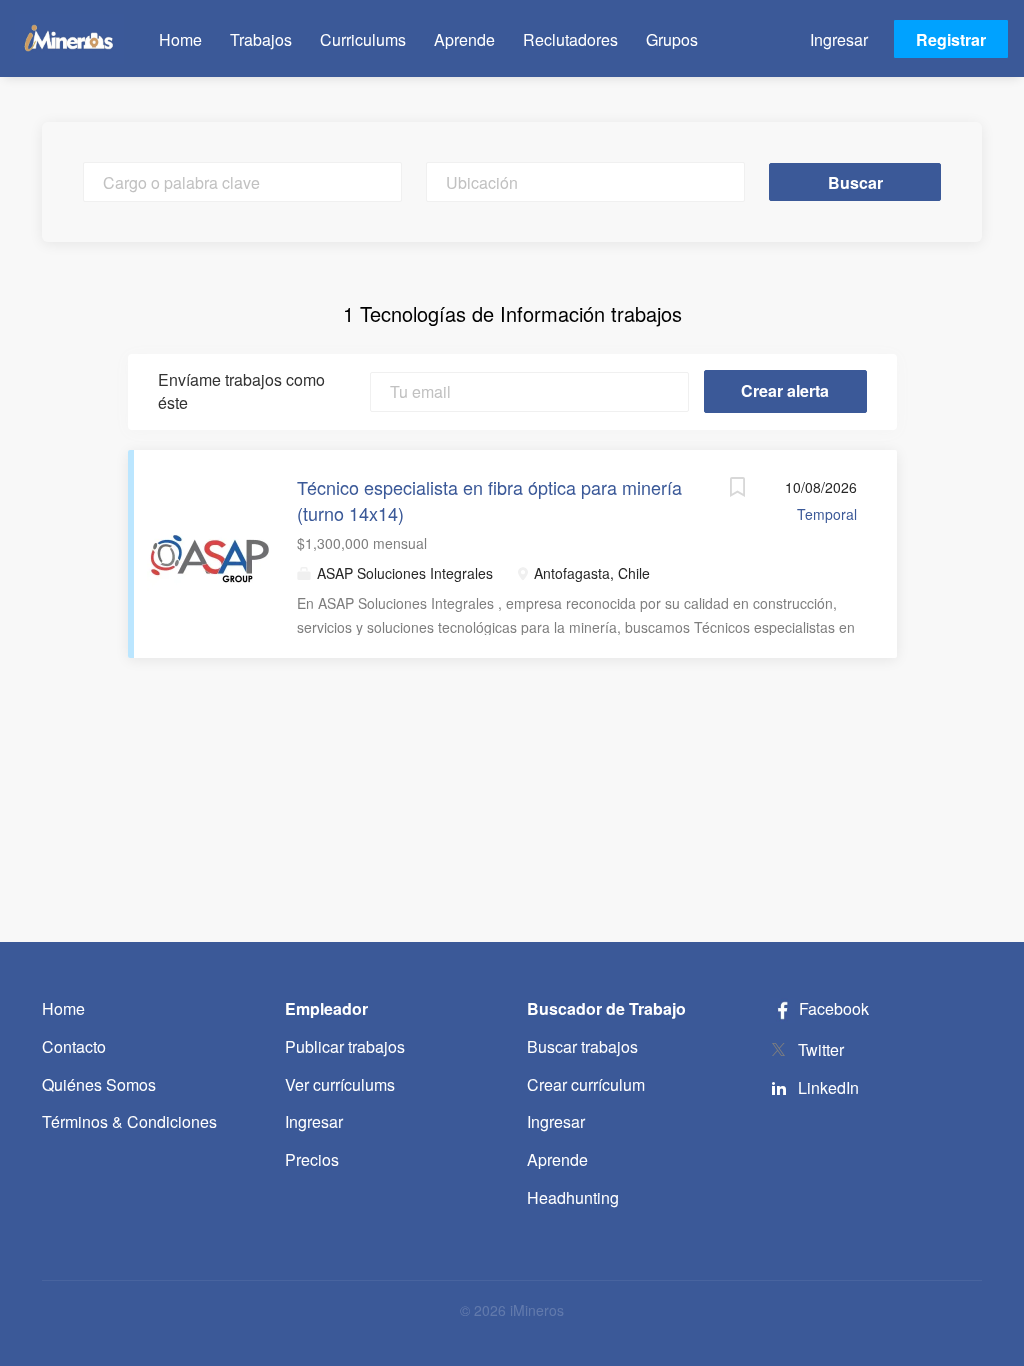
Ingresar (839, 39)
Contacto (74, 1046)
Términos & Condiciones (129, 1121)
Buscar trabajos (582, 1046)
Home (63, 1008)
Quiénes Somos (99, 1084)
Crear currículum (586, 1084)
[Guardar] (738, 489)
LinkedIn (828, 1087)
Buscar (855, 182)
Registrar (951, 39)
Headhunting (573, 1197)
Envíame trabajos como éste (241, 391)
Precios (312, 1159)
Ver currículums (340, 1084)
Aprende (557, 1159)
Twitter (821, 1049)
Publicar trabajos (345, 1046)
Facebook (832, 1008)
